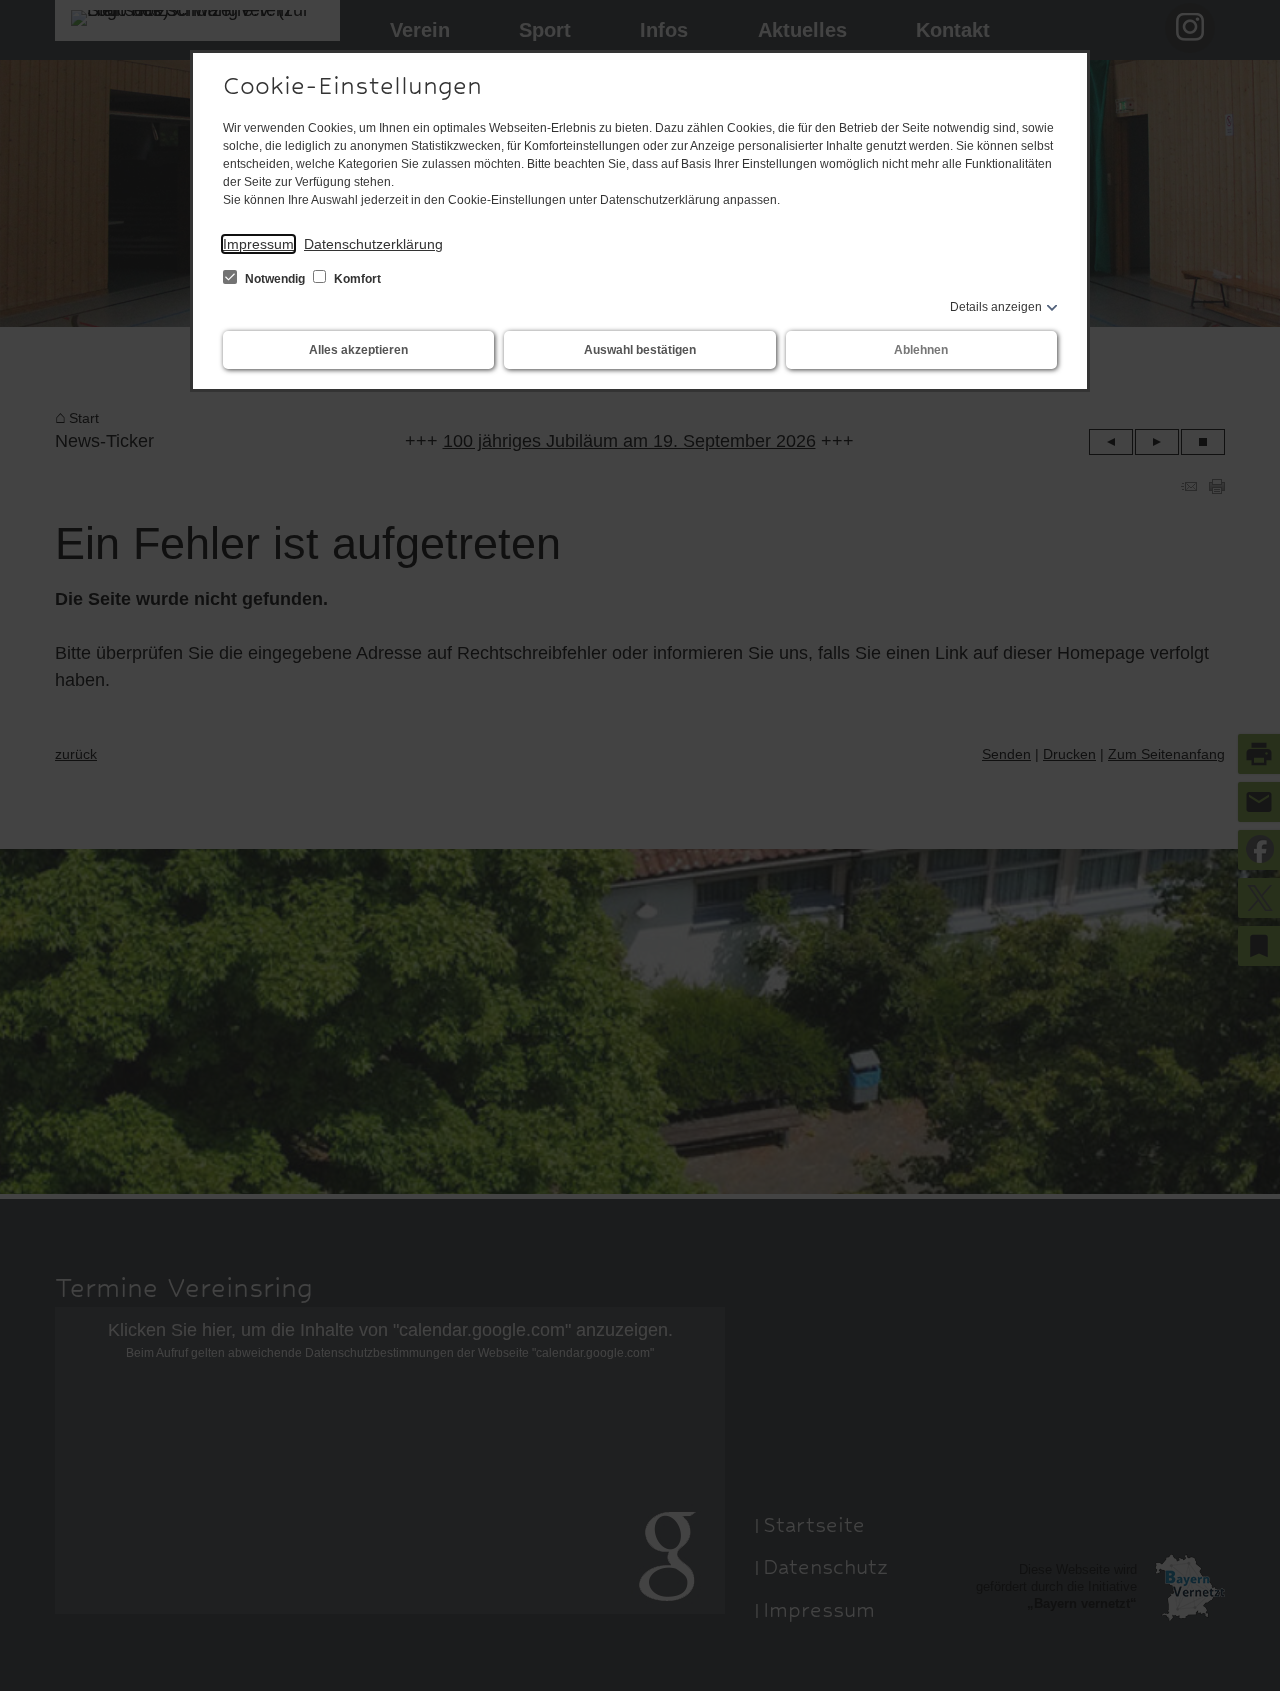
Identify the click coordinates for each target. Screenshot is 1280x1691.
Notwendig (275, 279)
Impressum (258, 244)
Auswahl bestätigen (640, 350)
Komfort (356, 279)
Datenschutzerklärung (373, 244)
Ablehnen (921, 350)
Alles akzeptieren (358, 350)
